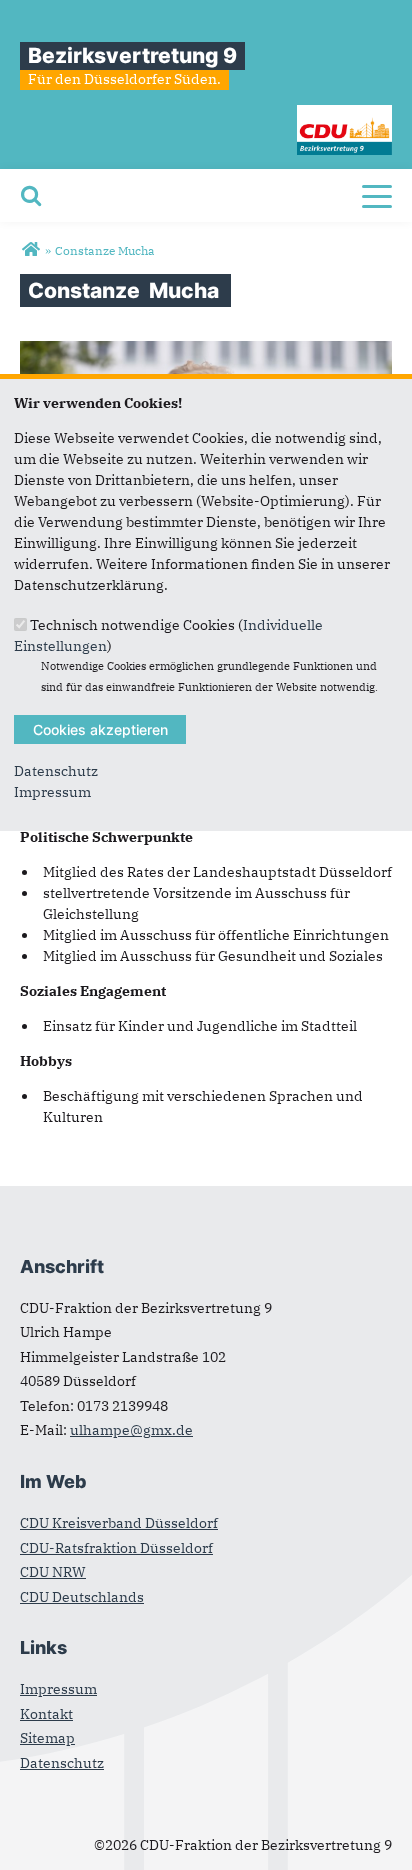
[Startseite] (344, 115)
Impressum (52, 792)
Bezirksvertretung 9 (132, 55)
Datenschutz (56, 771)
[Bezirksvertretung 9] (30, 250)
